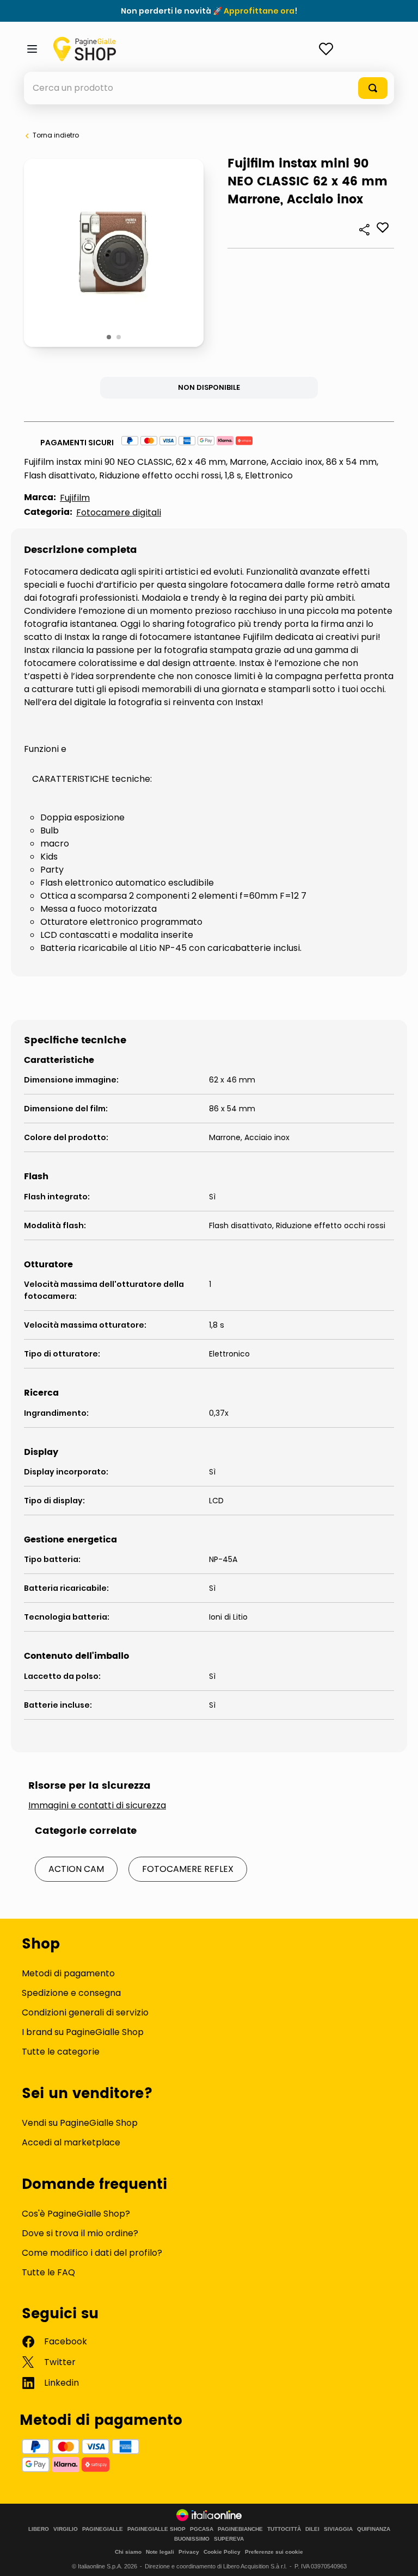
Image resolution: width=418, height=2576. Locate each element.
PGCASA (202, 2529)
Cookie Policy (222, 2552)
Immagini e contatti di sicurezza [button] (97, 1806)
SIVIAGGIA (338, 2529)
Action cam (76, 1869)
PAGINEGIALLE (103, 2529)
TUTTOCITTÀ (284, 2529)
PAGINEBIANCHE (240, 2529)
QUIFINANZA (374, 2529)
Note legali (160, 2552)
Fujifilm (75, 498)
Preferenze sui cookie (274, 2552)
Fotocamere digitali (119, 512)
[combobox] (209, 88)
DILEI (312, 2529)
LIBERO (39, 2529)
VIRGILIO (66, 2529)
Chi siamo (128, 2552)
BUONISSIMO (192, 2539)
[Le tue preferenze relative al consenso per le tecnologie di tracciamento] (399, 2557)
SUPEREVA (229, 2539)
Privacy (189, 2552)
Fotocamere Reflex (188, 1869)
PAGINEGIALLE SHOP (156, 2529)
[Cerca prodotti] (373, 88)
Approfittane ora (259, 11)
